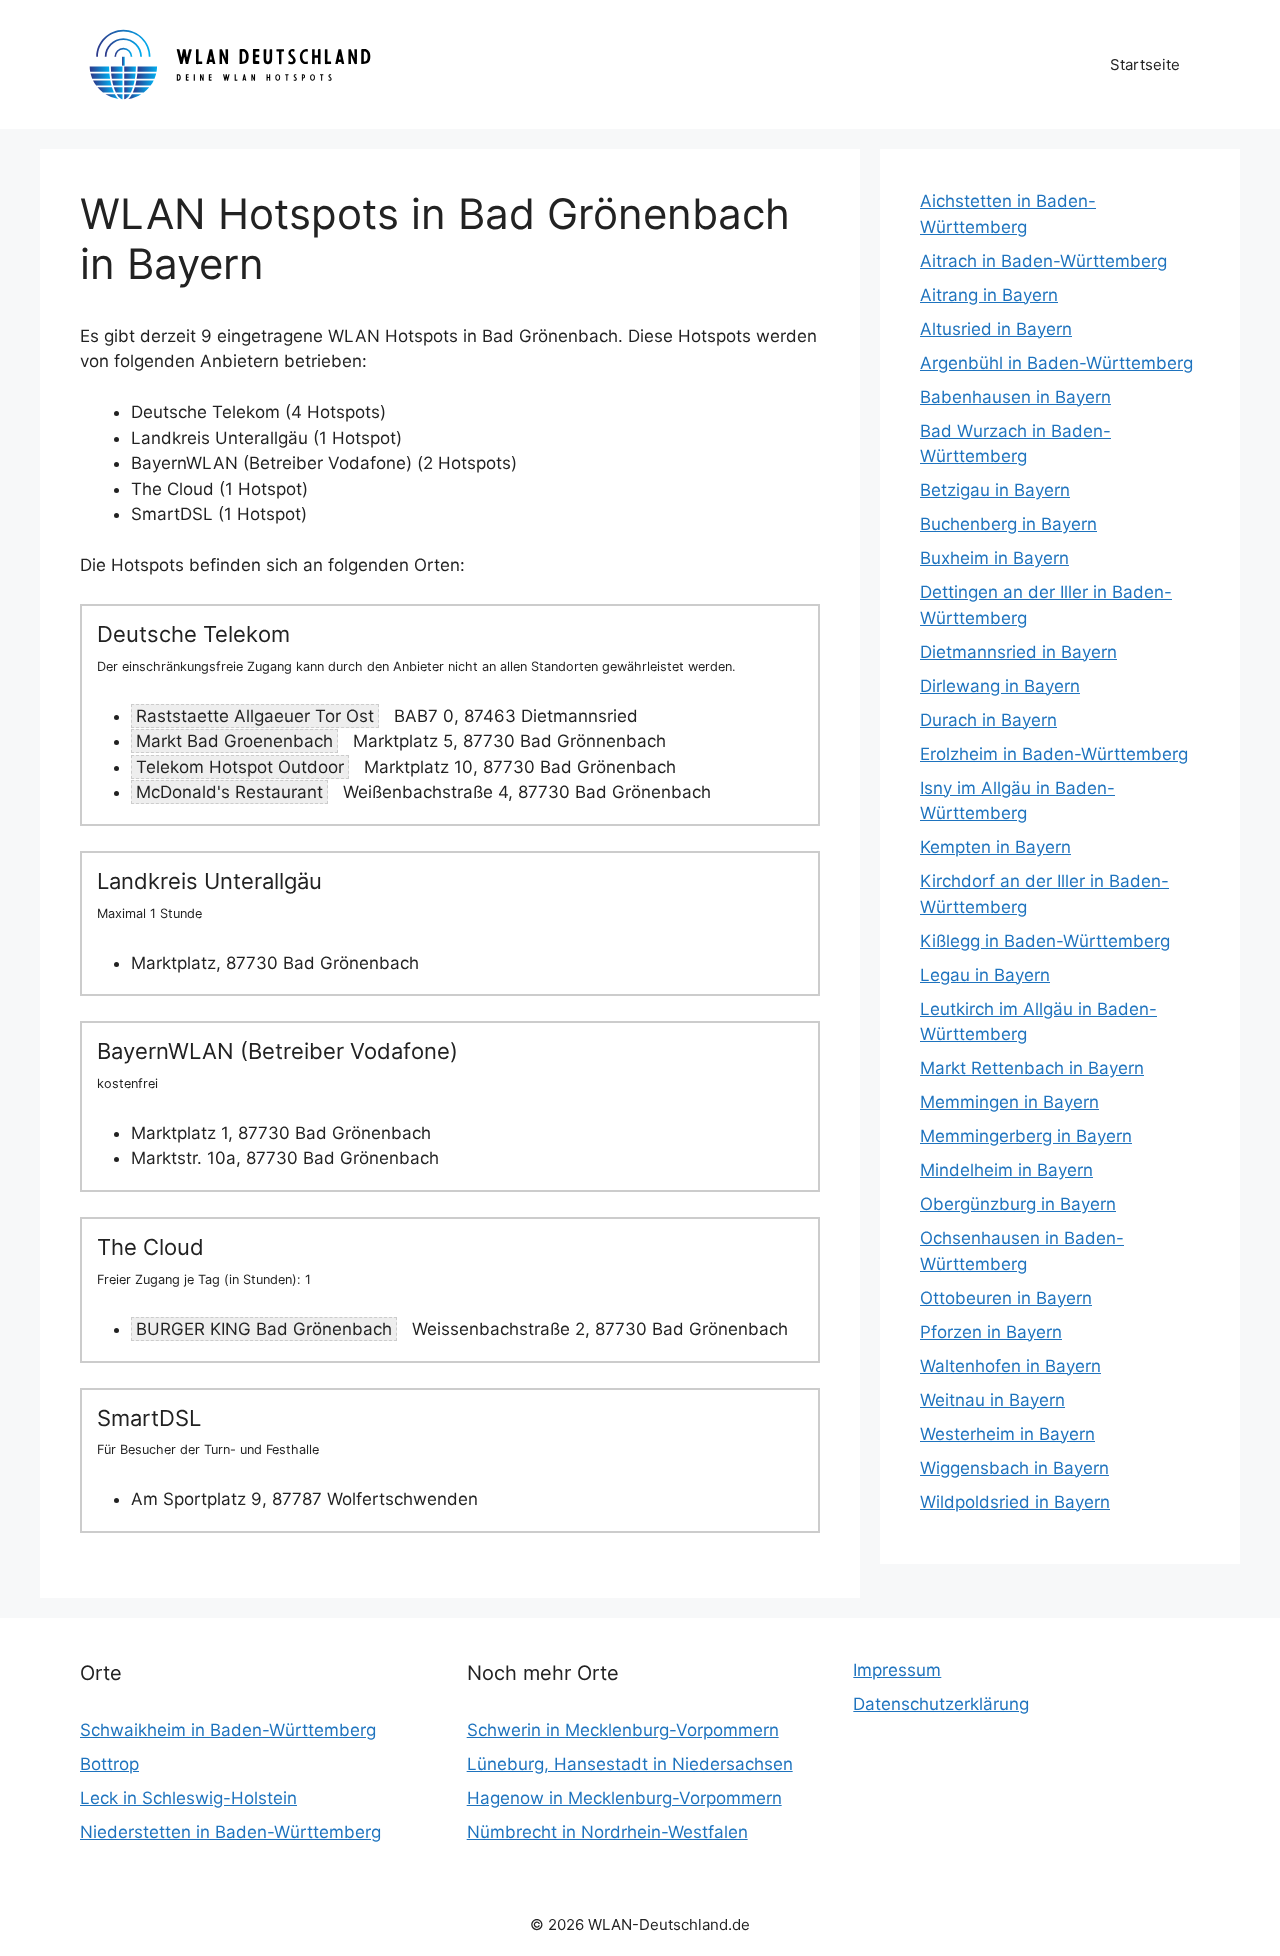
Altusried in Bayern (996, 329)
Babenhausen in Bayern (1015, 397)
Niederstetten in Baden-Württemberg (230, 1832)
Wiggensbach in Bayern (1014, 1468)
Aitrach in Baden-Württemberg (1043, 261)
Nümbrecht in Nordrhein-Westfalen (607, 1832)
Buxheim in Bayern (994, 558)
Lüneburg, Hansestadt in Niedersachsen (630, 1764)
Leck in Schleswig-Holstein (188, 1798)
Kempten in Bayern (995, 847)
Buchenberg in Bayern (1008, 524)
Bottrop (109, 1764)
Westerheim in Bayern (1007, 1434)
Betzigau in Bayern (995, 490)
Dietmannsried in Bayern (1018, 652)
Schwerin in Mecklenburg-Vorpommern (623, 1730)
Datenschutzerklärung (941, 1704)
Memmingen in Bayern (1009, 1102)
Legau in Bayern (985, 975)
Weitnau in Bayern (992, 1400)
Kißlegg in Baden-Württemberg (1045, 941)
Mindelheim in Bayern (1006, 1170)
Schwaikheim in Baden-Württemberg (228, 1730)
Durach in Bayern (988, 720)
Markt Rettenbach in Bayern (1032, 1068)
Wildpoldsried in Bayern (1015, 1502)
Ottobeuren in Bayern (1006, 1298)
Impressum (897, 1670)
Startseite (1145, 64)
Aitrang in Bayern (989, 295)
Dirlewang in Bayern (1000, 686)
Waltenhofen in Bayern (1010, 1366)
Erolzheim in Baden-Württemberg (1054, 754)
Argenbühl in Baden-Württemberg (1056, 363)
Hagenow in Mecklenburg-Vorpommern (624, 1798)
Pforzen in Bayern (991, 1332)
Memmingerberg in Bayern (1026, 1136)
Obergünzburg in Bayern (1018, 1204)
